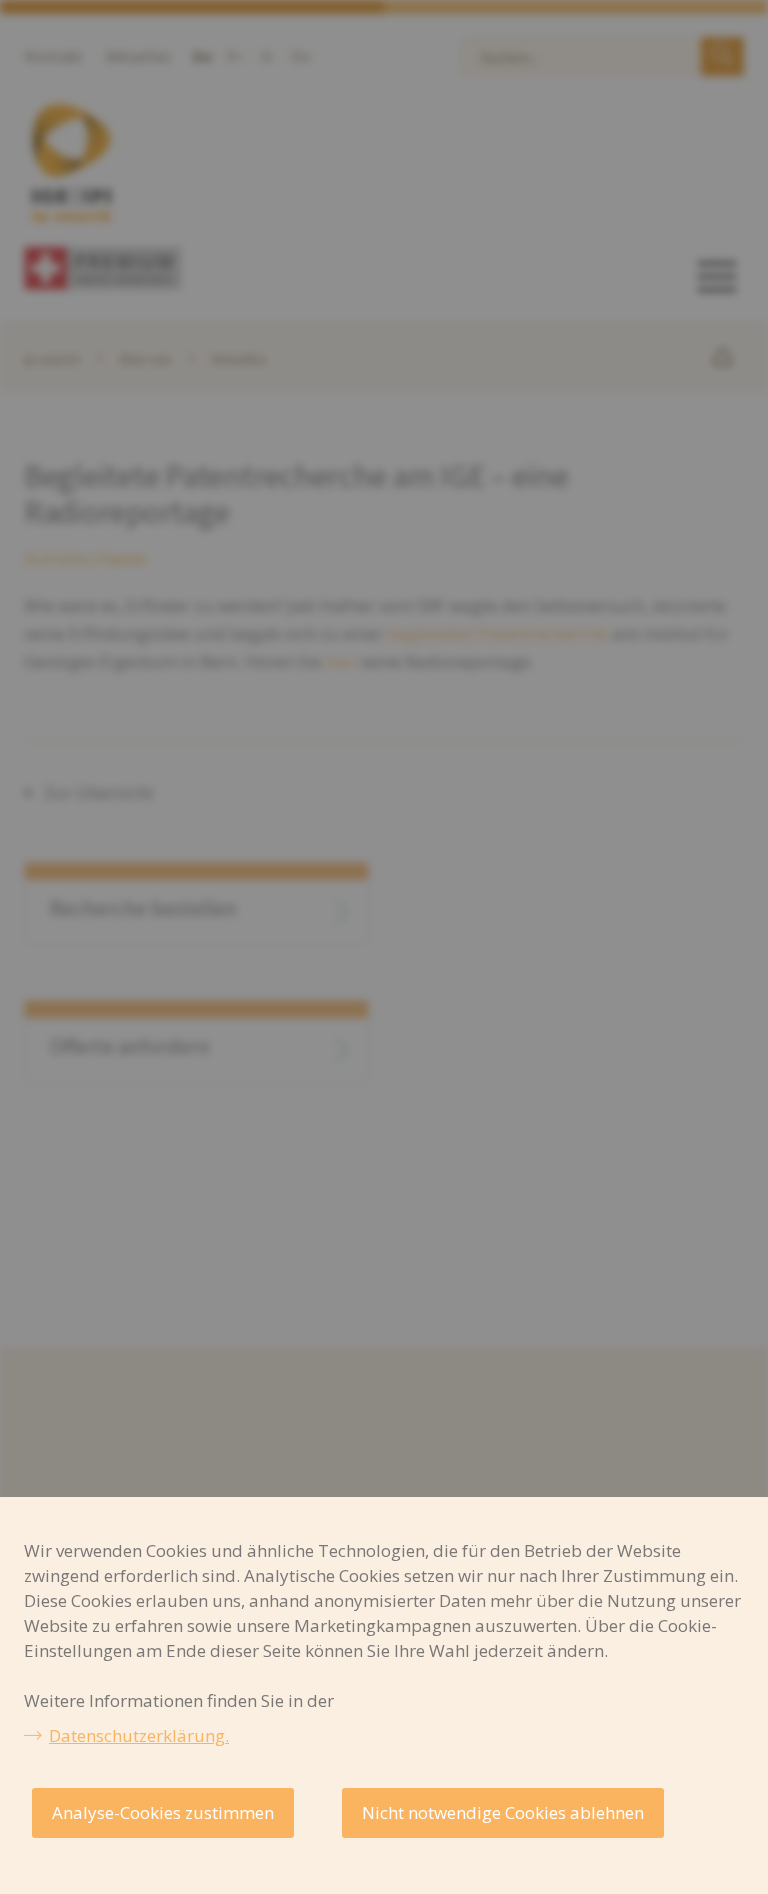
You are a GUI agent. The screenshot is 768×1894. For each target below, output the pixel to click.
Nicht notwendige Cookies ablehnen (503, 1812)
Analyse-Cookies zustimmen (163, 1812)
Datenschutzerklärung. (139, 1735)
